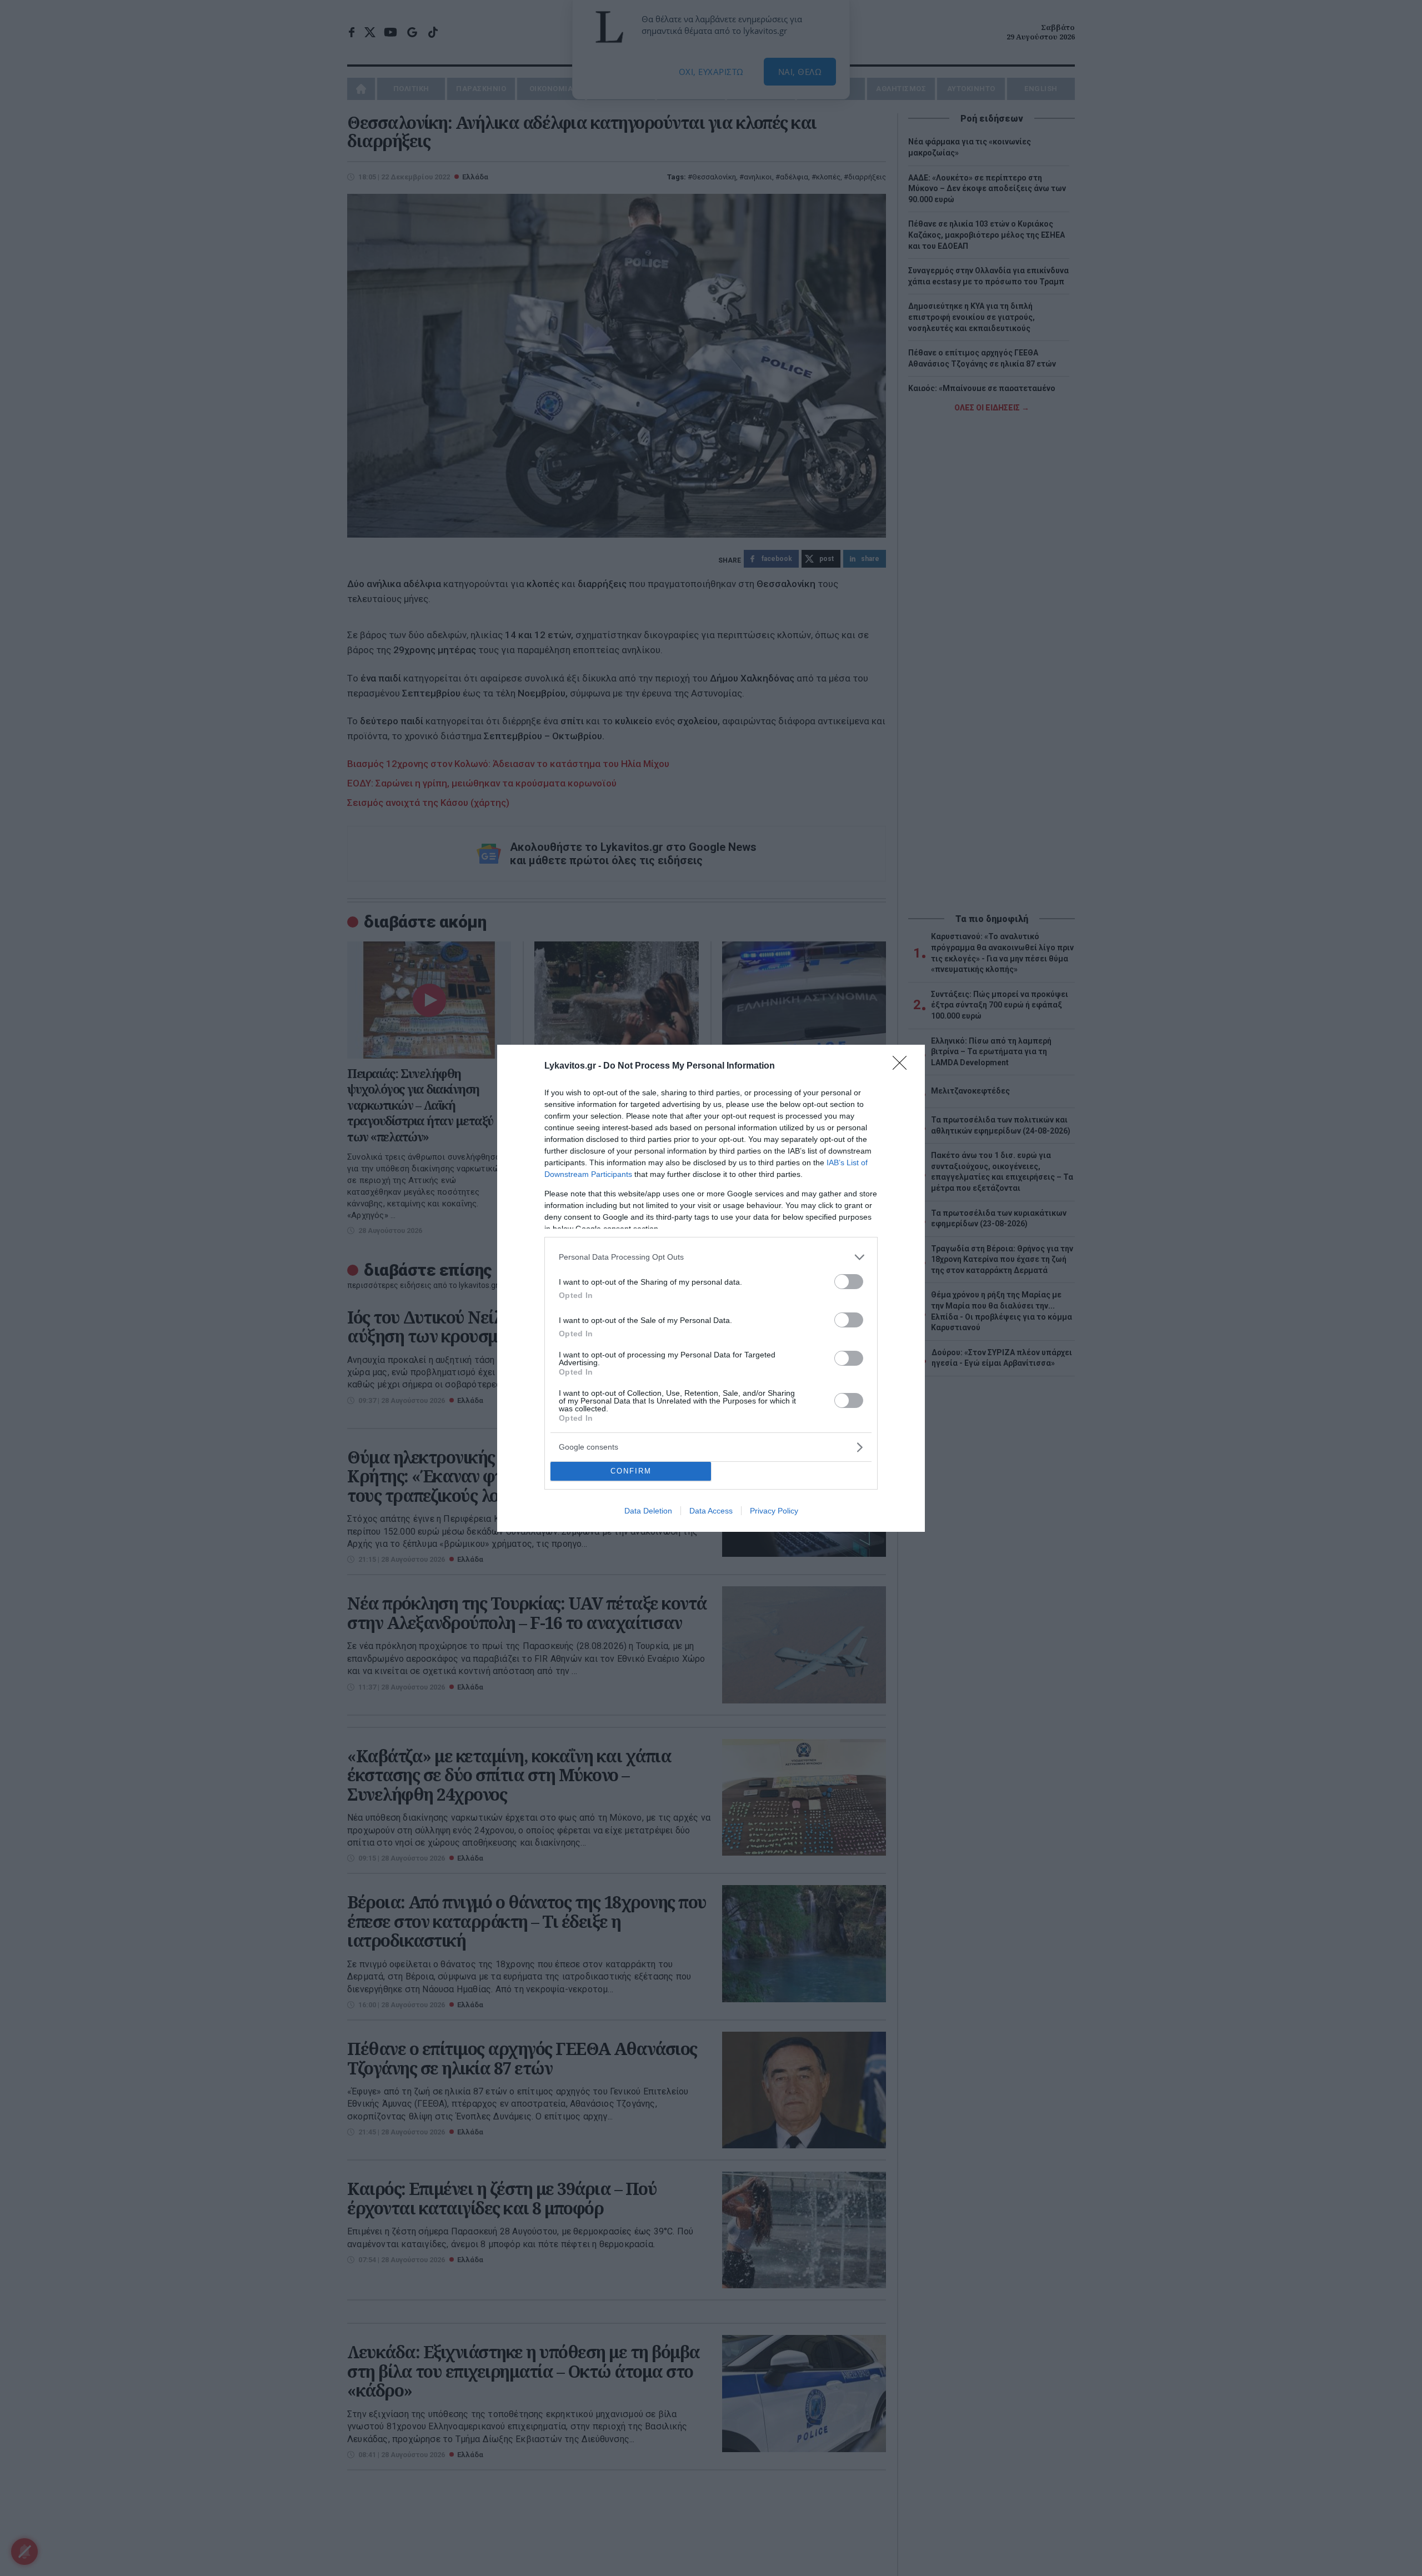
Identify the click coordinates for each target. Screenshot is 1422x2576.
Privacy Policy (774, 1511)
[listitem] (711, 1257)
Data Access (711, 1511)
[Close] (903, 1066)
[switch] (849, 1282)
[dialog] (711, 1288)
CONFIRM (631, 1471)
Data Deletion (648, 1511)
